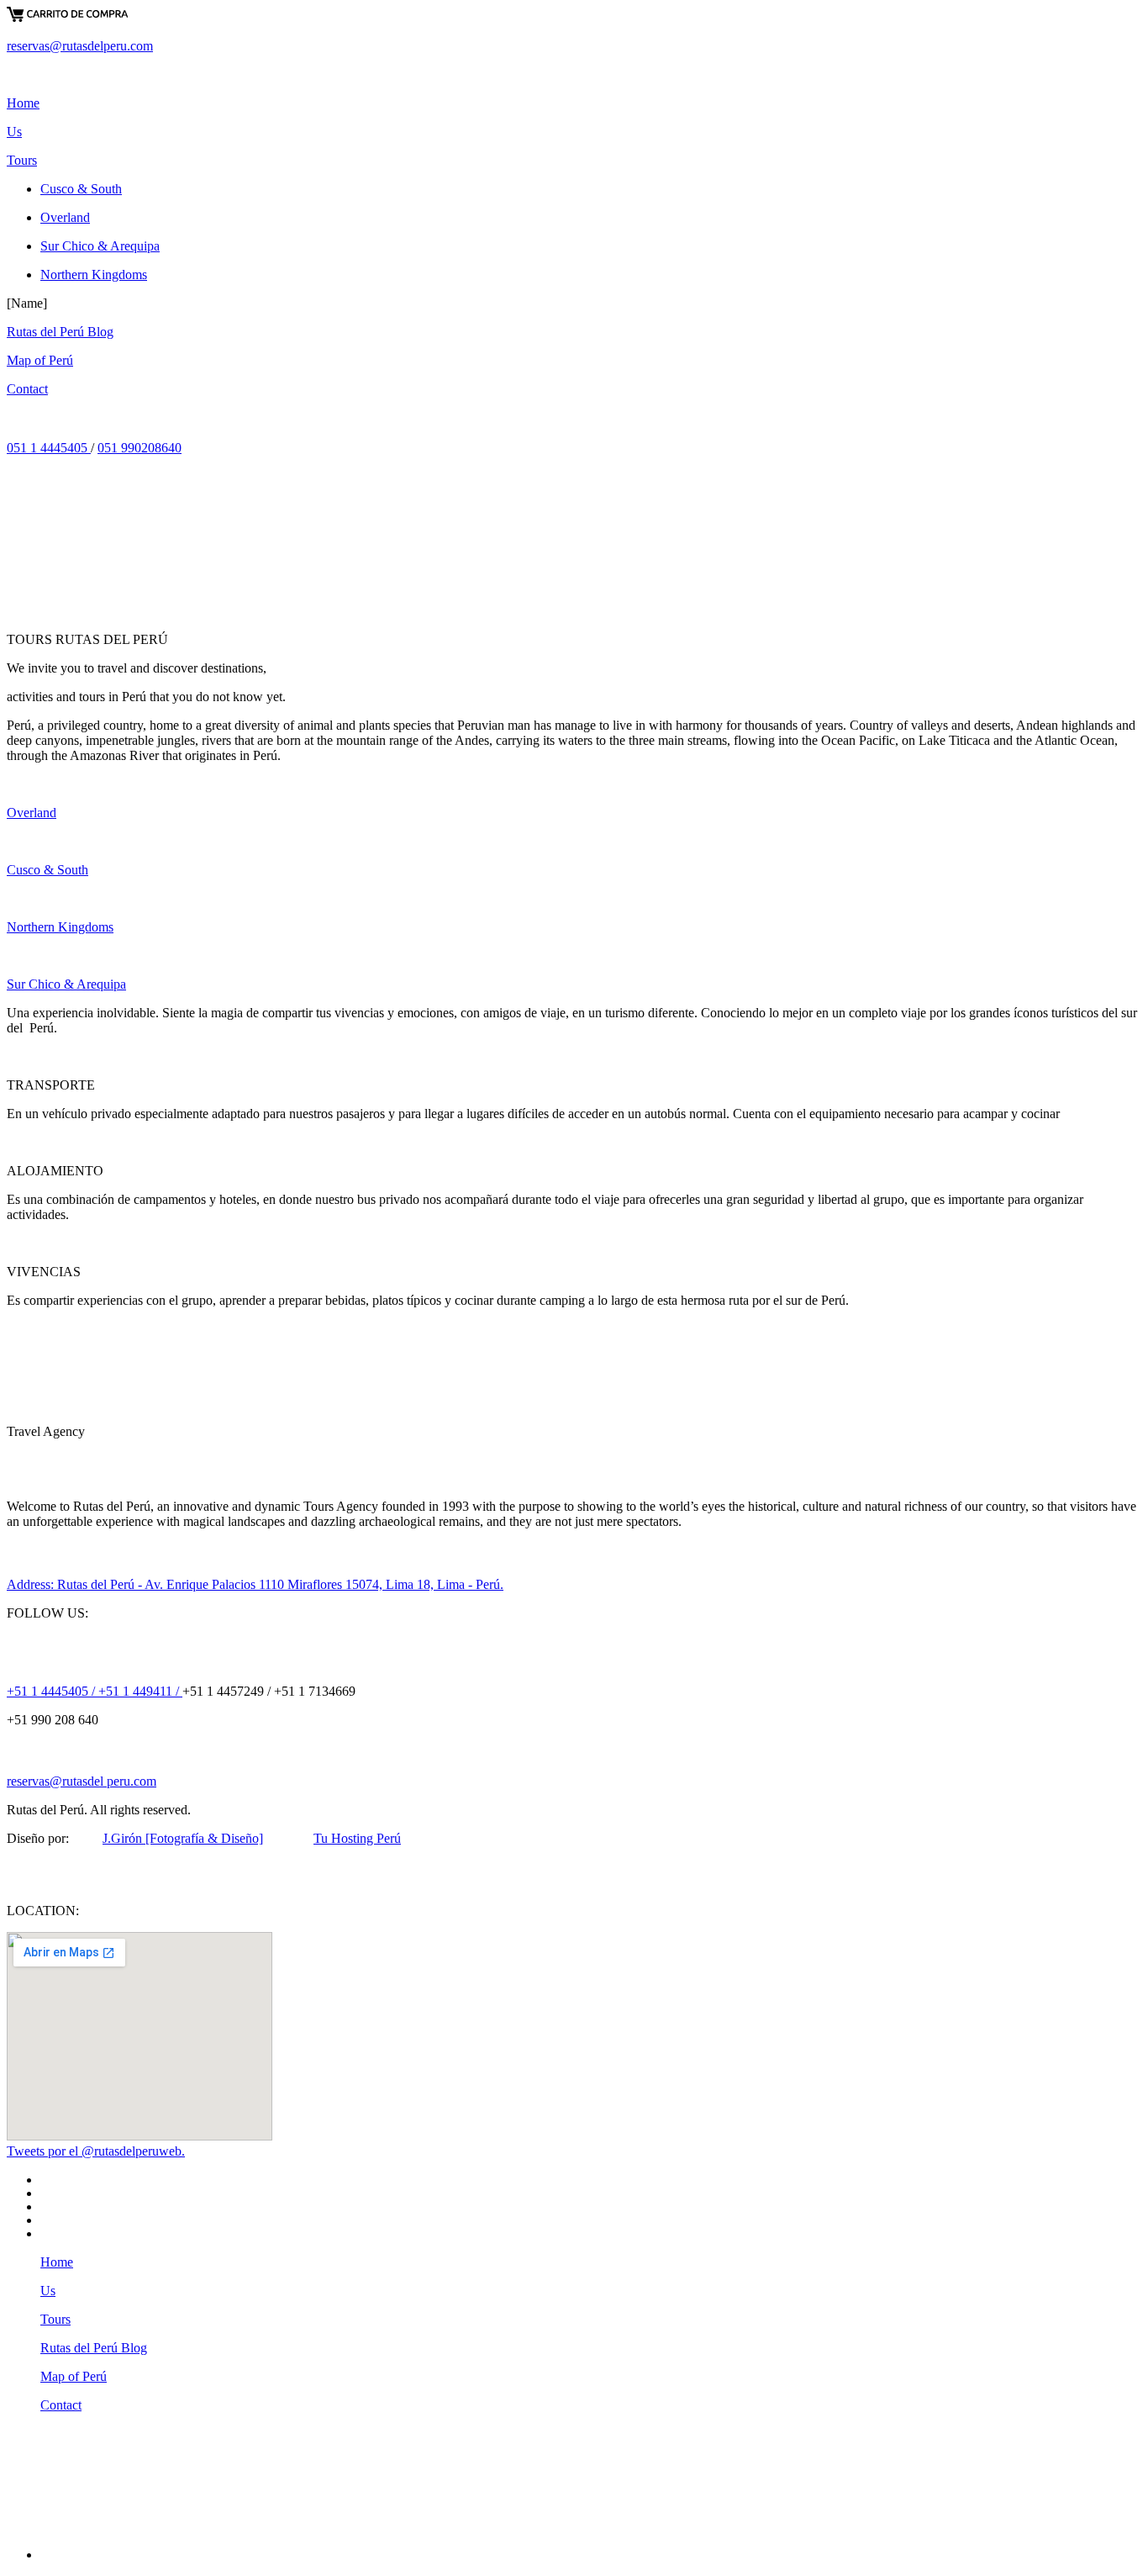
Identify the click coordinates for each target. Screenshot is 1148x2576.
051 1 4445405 (49, 448)
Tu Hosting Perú (357, 1838)
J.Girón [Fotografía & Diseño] (183, 1838)
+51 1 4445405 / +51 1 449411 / (95, 1691)
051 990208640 (140, 448)
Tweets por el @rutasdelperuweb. (96, 2151)
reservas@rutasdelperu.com (80, 46)
